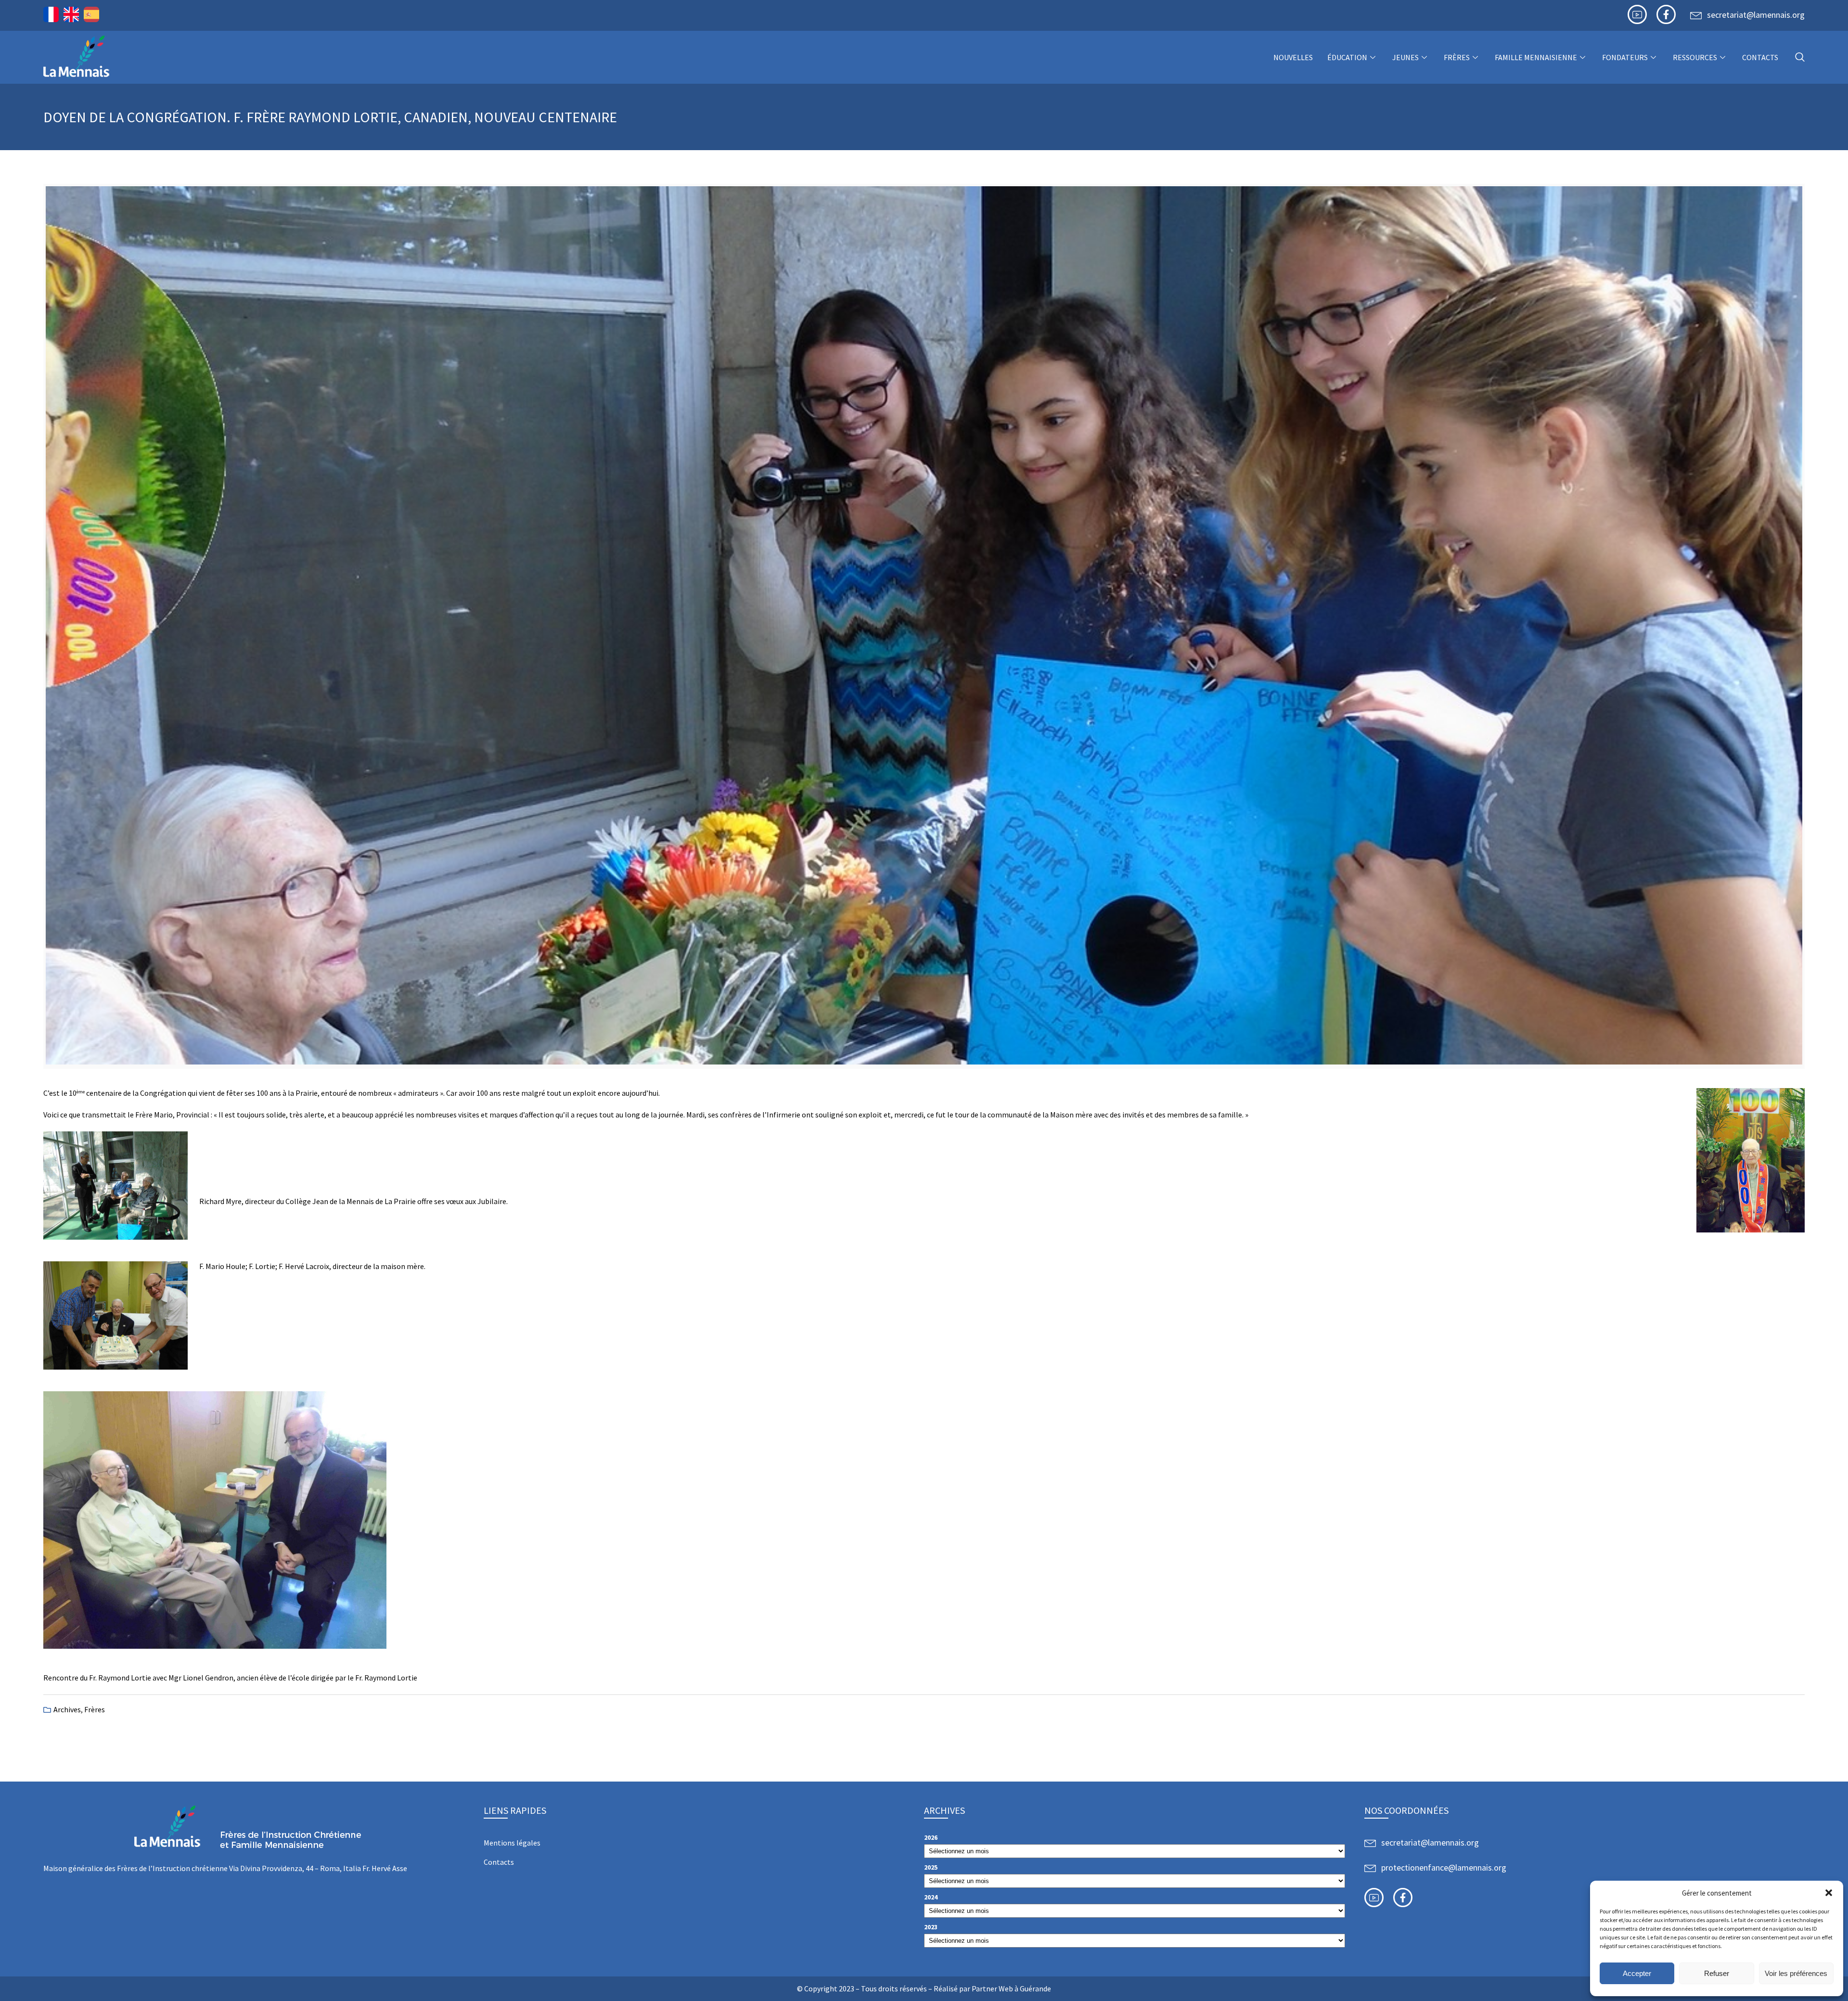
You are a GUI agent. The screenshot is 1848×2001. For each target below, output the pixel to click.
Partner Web (992, 1988)
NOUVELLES (1293, 57)
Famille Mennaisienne (1536, 57)
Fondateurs (1625, 57)
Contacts (1760, 57)
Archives (67, 1709)
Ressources (1695, 57)
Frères (1457, 57)
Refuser (1717, 1973)
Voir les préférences (1796, 1973)
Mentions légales (512, 1843)
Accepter (1637, 1973)
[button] (1829, 1893)
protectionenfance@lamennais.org (1444, 1867)
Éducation (1347, 57)
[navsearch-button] (1800, 58)
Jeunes (1405, 57)
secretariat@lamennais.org (1756, 15)
